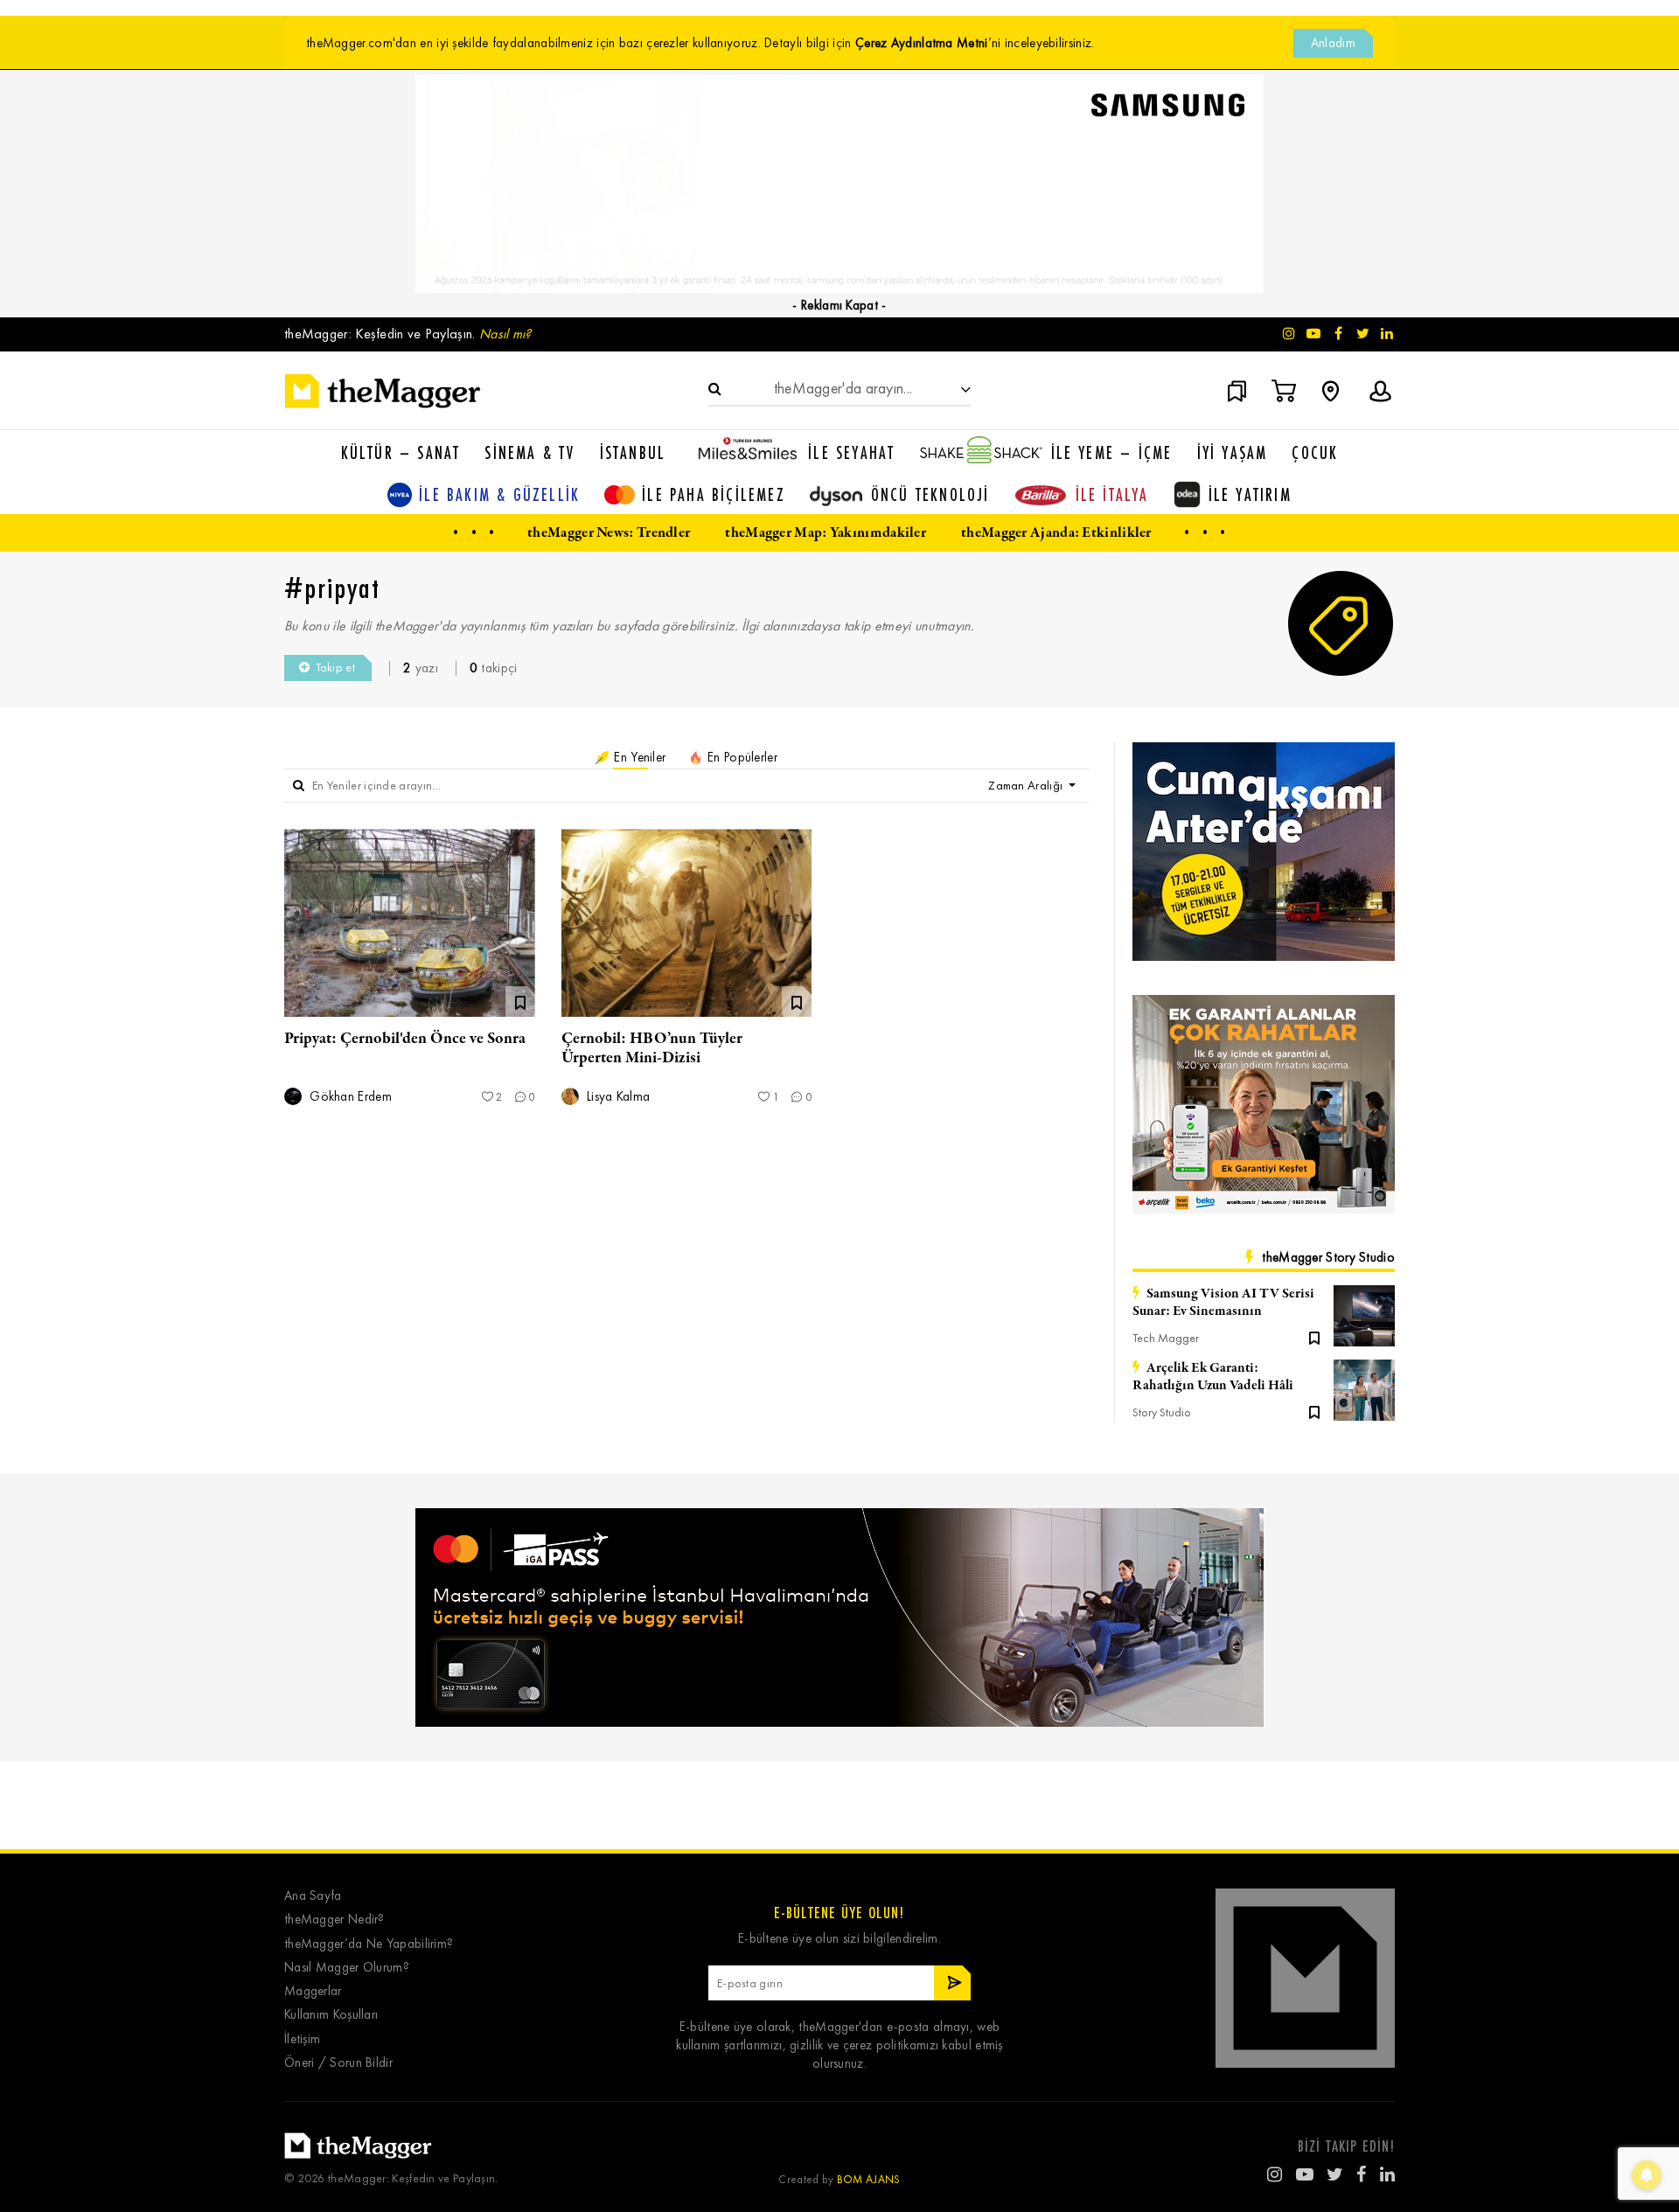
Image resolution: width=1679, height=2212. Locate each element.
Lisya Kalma (617, 1097)
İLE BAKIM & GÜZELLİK (499, 494)
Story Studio (1162, 1412)
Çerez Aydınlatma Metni (922, 43)
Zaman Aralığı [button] (1027, 786)
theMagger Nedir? (334, 1920)
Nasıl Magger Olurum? (347, 1968)
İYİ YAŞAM (1233, 452)
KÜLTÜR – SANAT (401, 452)
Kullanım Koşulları (331, 2015)
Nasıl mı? (505, 334)
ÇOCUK (1315, 452)
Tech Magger (1166, 1338)
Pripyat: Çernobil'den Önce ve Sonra (405, 1039)
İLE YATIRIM (1250, 494)
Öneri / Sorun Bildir (338, 2063)
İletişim (302, 2039)
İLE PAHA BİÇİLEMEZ (714, 494)
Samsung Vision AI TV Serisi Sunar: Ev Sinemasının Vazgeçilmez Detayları (1223, 1303)
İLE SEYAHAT (851, 452)
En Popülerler (741, 757)
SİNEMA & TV (529, 452)
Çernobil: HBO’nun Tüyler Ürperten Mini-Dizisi (652, 1048)
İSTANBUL (633, 452)
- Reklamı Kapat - (839, 305)
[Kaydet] (1314, 1337)
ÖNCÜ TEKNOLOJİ (930, 494)
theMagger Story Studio (1328, 1257)
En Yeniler (638, 757)
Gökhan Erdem (349, 1097)
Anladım (1333, 43)
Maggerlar (313, 1991)
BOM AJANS (869, 2179)
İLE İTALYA (1112, 494)
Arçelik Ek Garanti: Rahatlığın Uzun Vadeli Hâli (1213, 1377)
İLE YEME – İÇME (1112, 452)
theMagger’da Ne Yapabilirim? (369, 1944)
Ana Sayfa (313, 1896)
